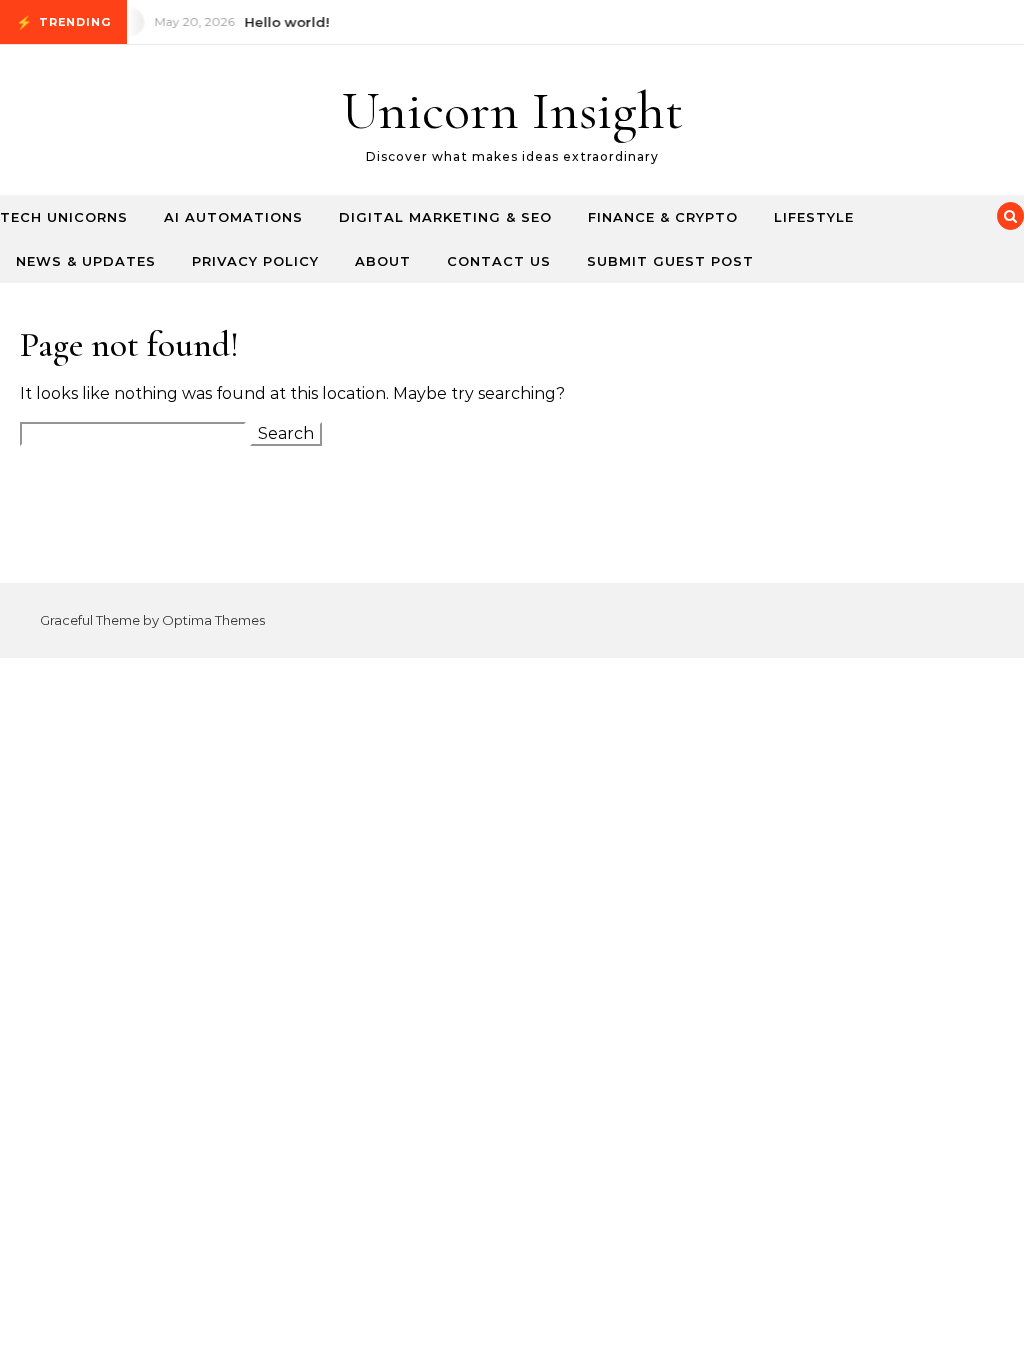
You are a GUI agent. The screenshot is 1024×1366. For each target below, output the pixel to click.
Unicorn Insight (512, 110)
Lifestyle (814, 217)
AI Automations (233, 217)
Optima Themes (213, 620)
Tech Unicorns (64, 217)
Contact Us (499, 261)
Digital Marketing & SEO (445, 217)
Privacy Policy (255, 261)
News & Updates (86, 261)
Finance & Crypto (663, 217)
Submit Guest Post (670, 261)
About (383, 261)
